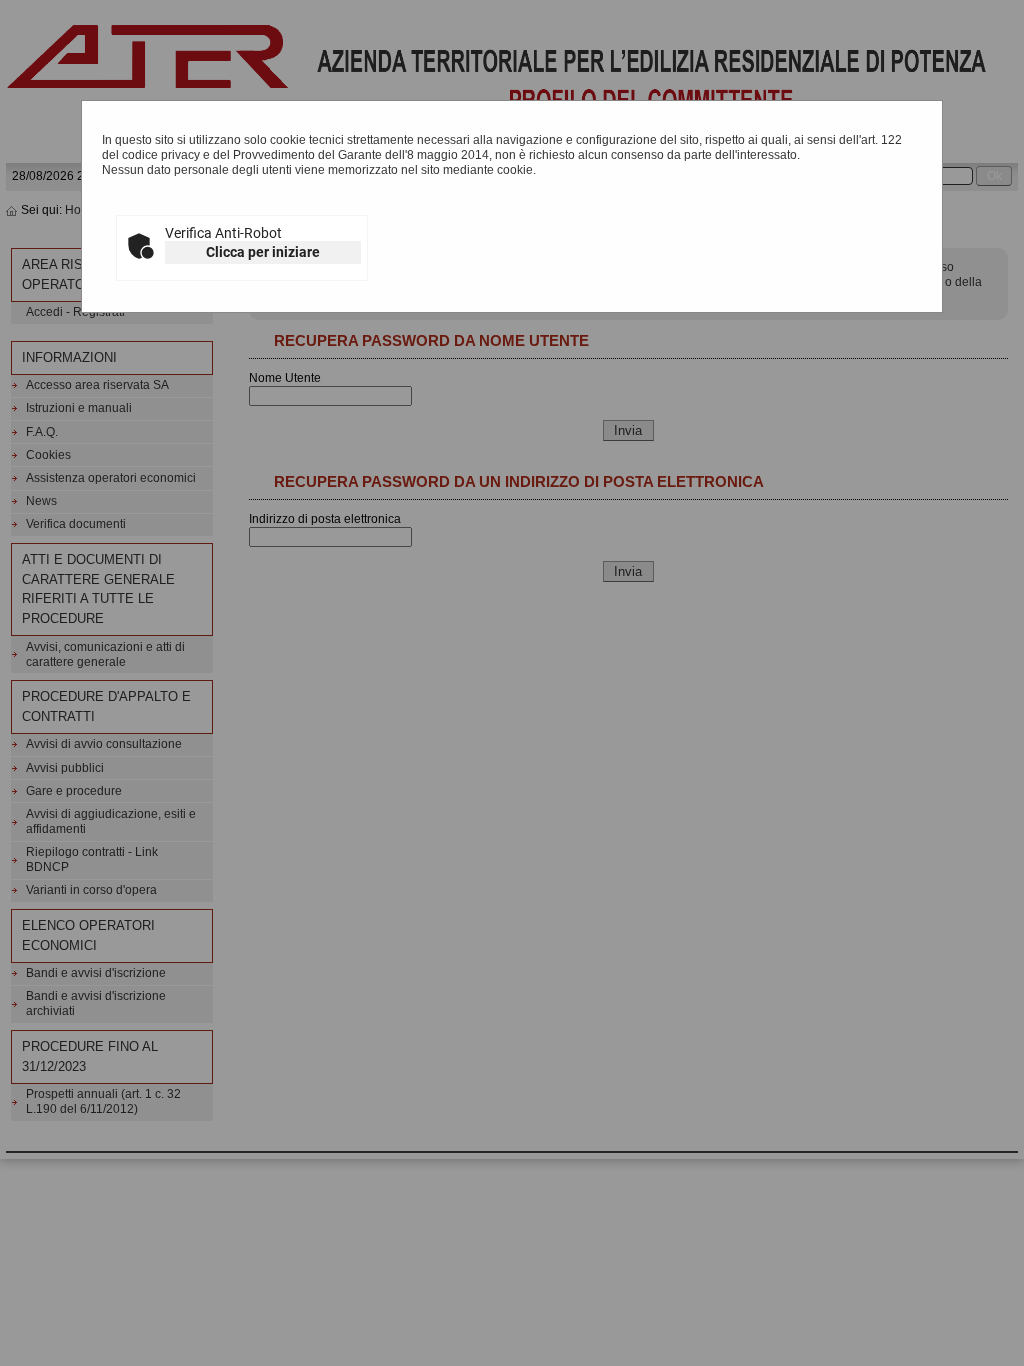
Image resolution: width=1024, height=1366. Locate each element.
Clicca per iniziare (263, 252)
